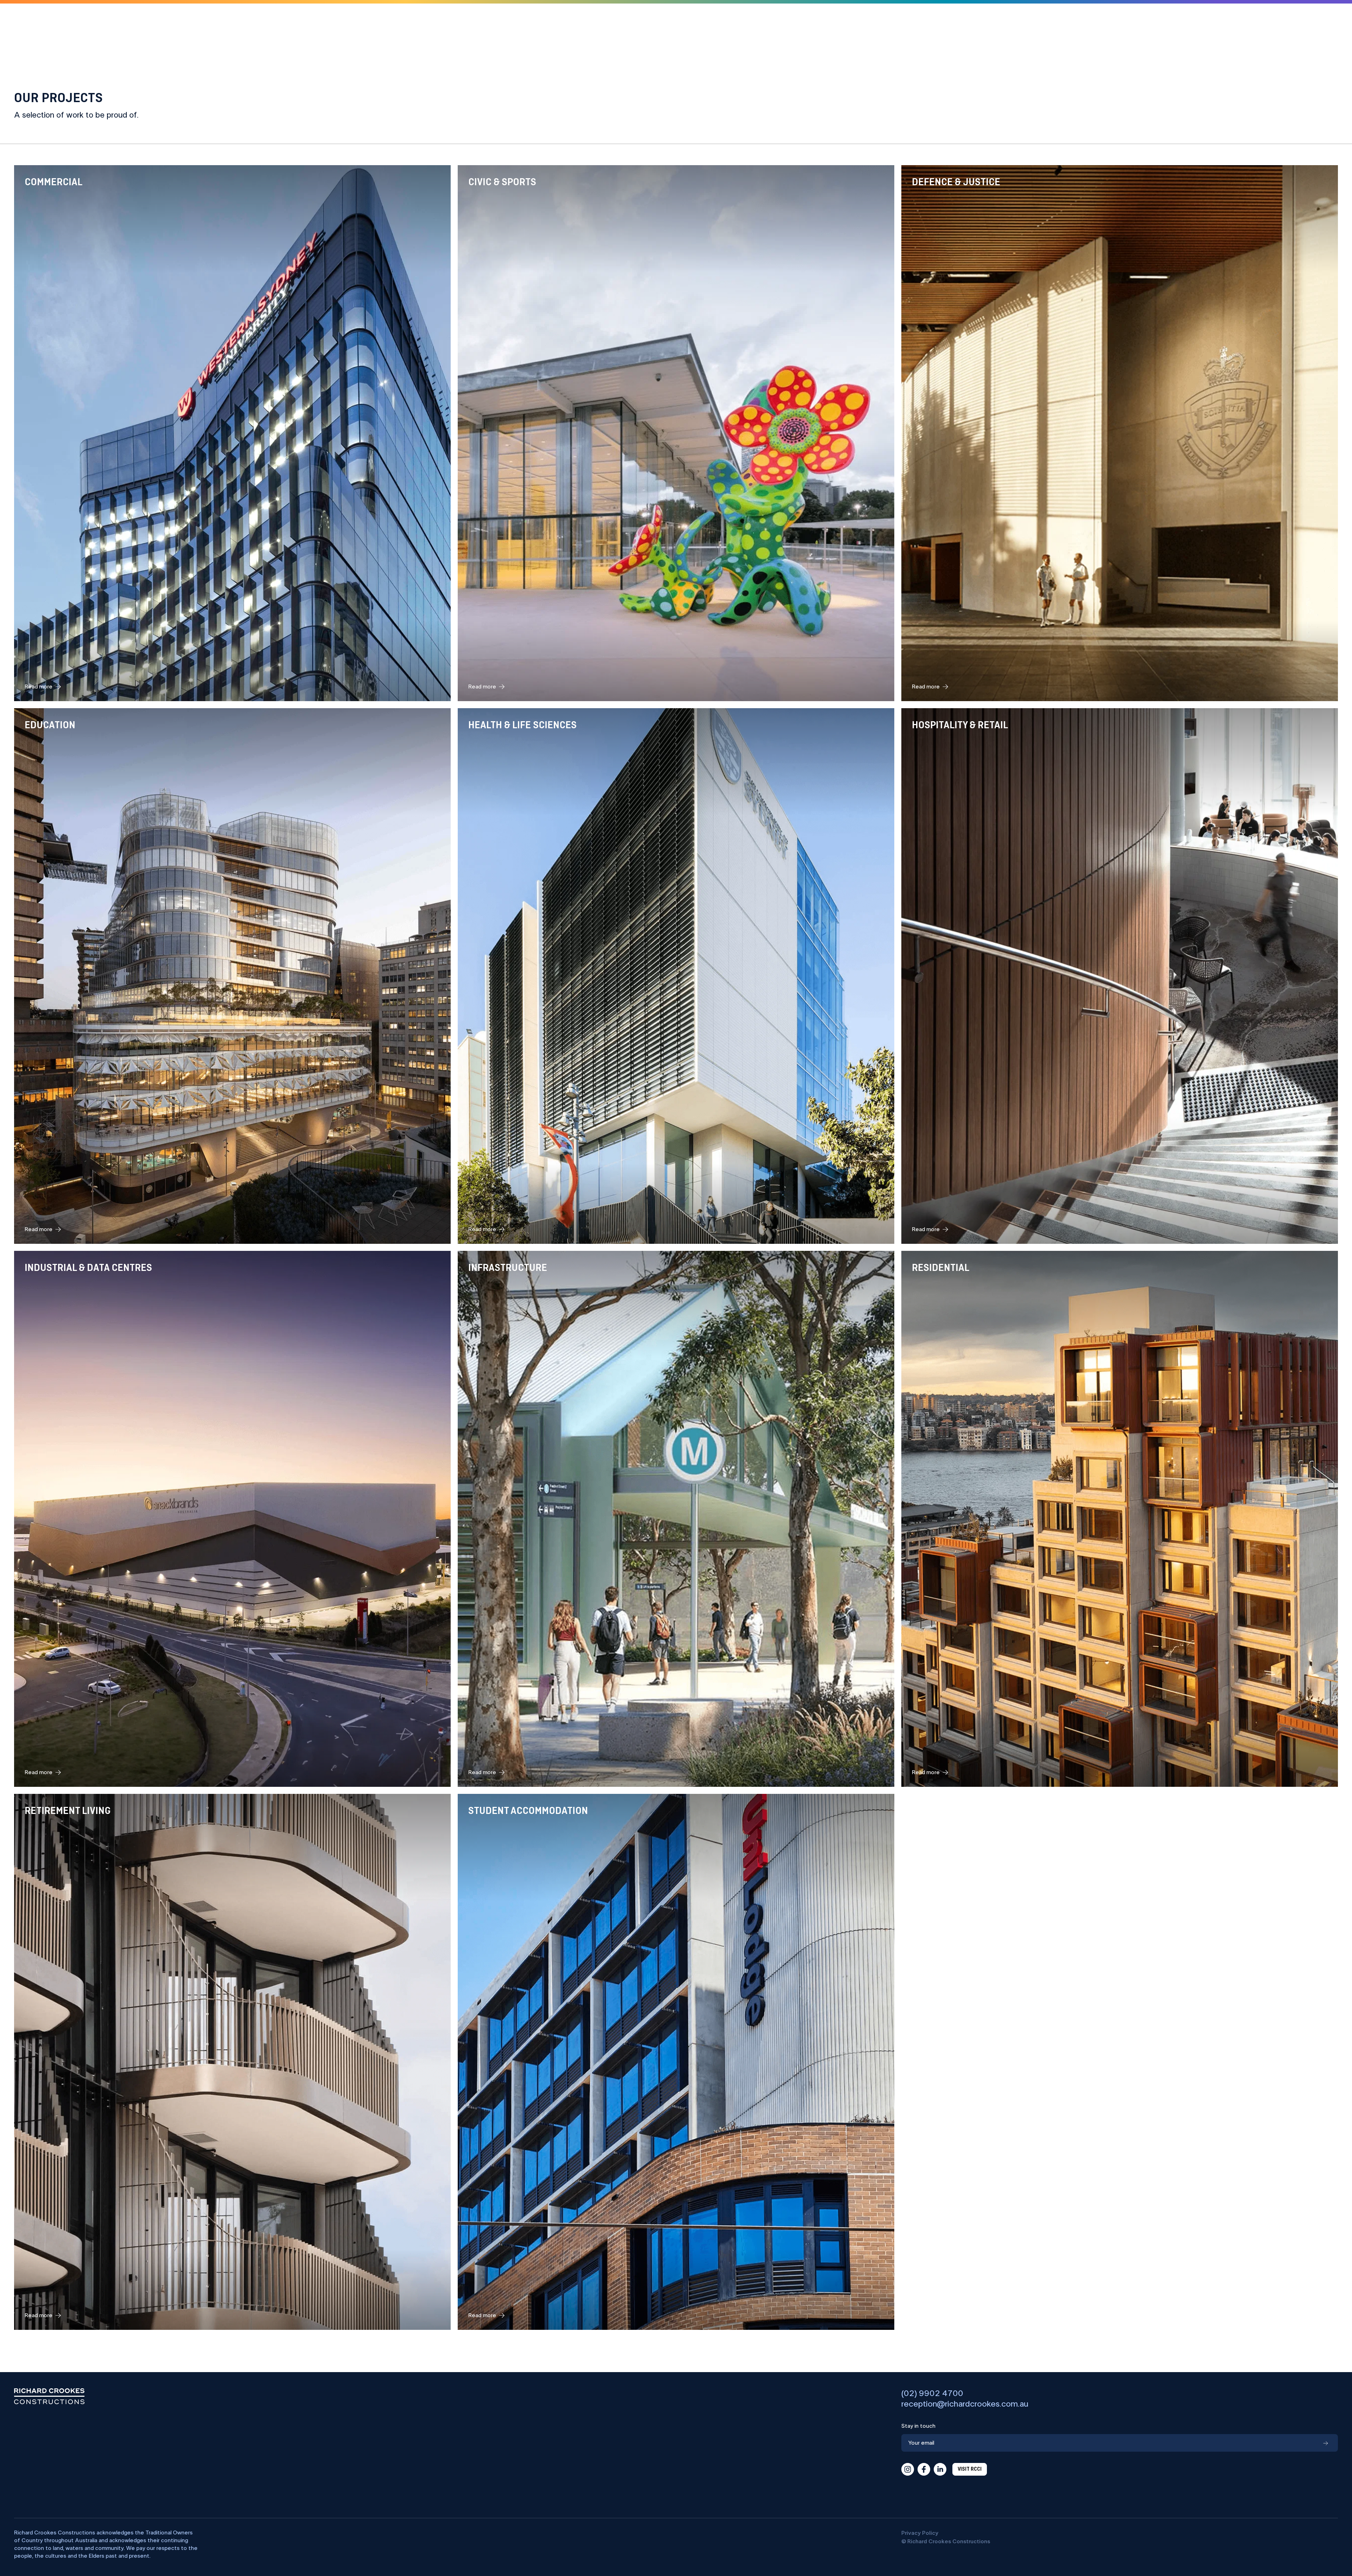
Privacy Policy (920, 2533)
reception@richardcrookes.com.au (965, 2404)
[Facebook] (924, 2469)
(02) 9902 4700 (932, 2394)
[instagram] (908, 2469)
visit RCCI (970, 2469)
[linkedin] (940, 2469)
